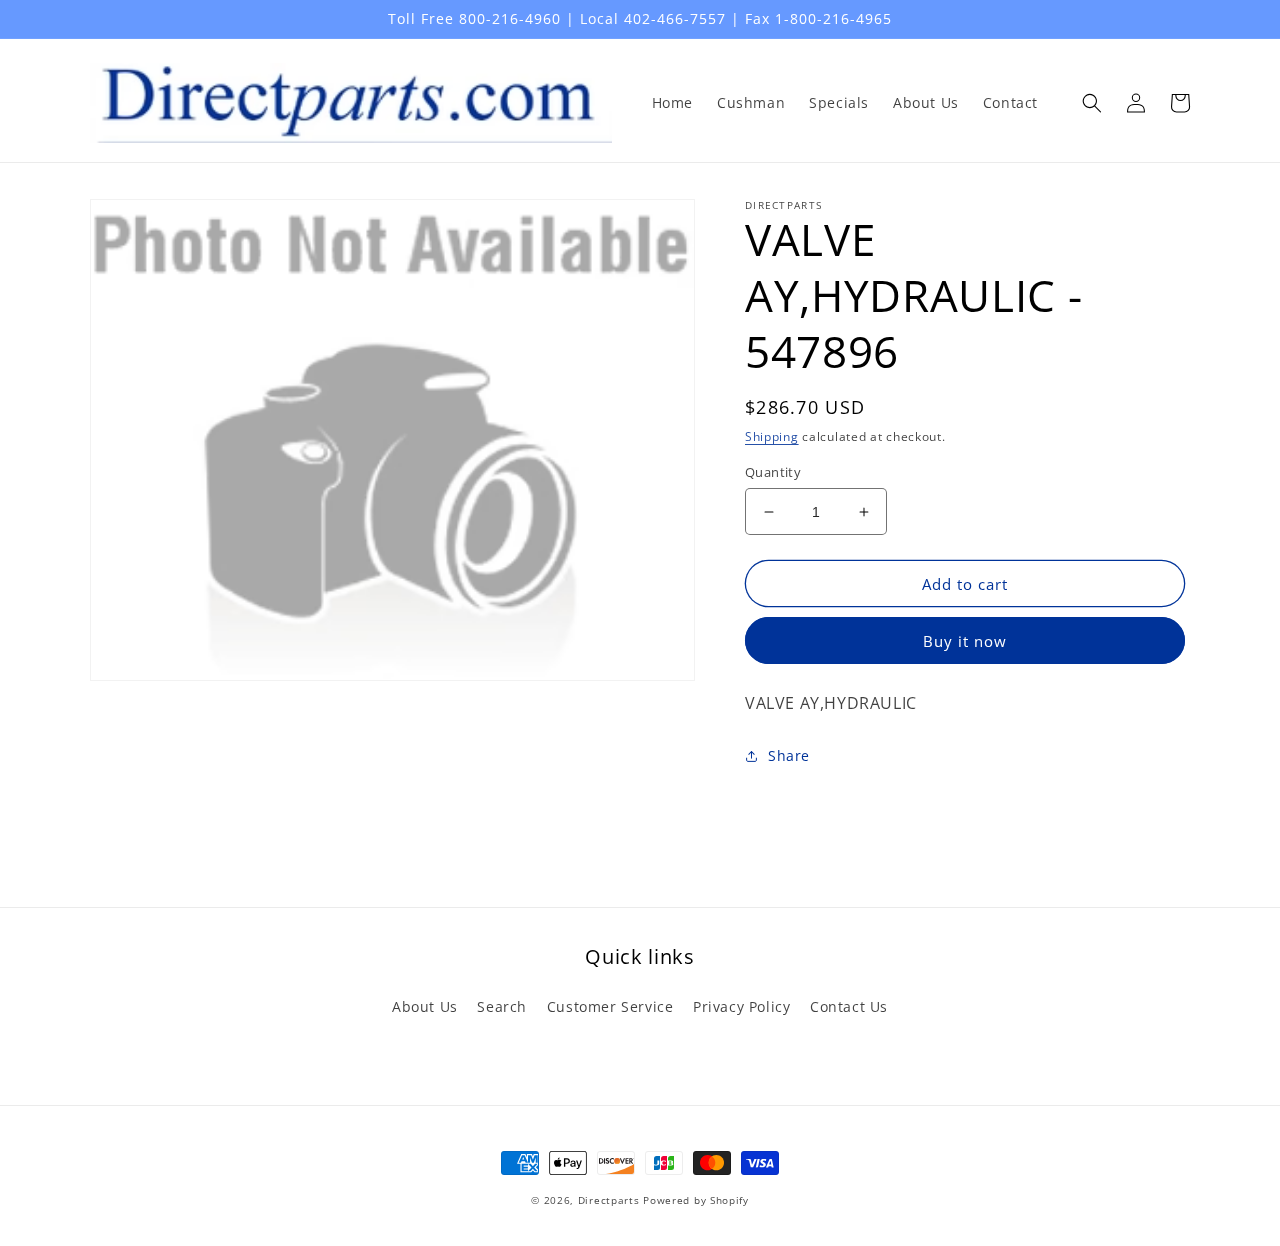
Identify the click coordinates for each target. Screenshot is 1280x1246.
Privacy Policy (741, 1006)
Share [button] (789, 755)
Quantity (773, 472)
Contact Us (849, 1006)
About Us (425, 1006)
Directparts (609, 1200)
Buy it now (965, 641)
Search (502, 1006)
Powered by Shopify (696, 1200)
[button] (1092, 103)
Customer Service (610, 1006)
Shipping (772, 436)
